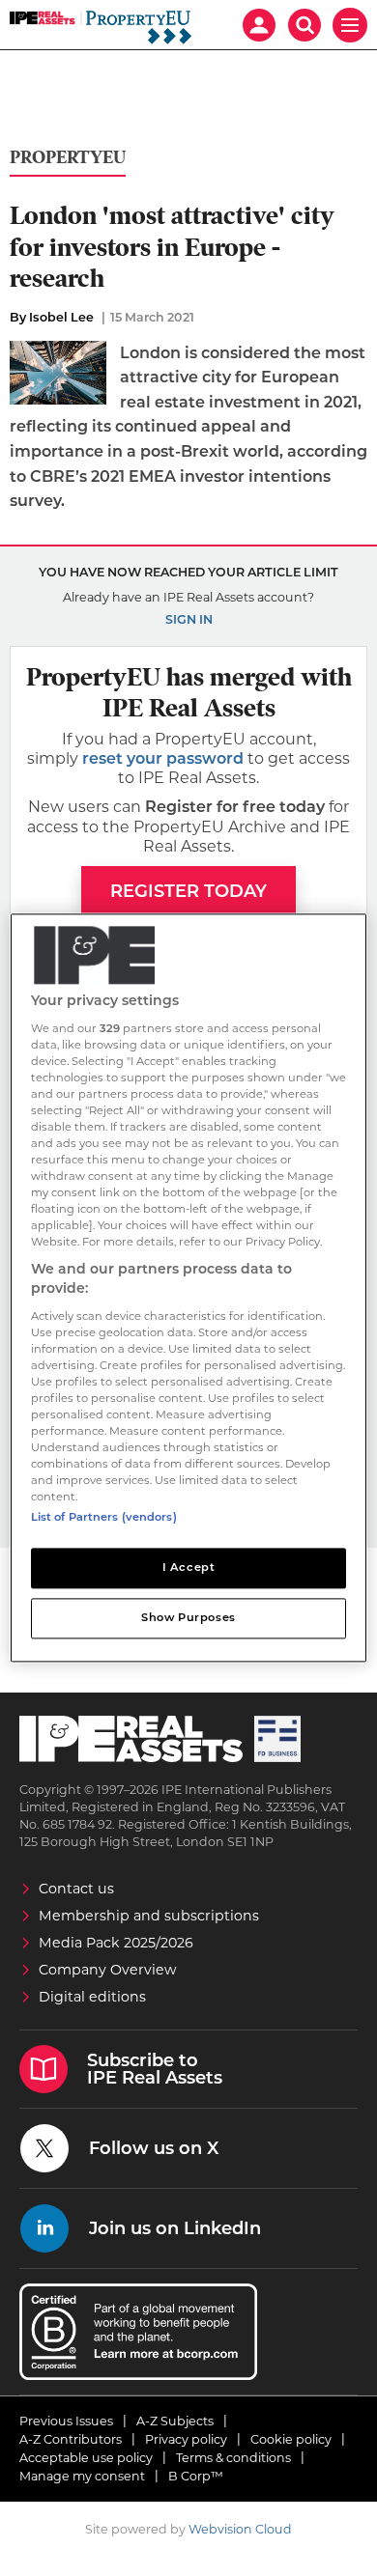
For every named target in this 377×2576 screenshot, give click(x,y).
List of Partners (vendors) (104, 1518)
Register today (188, 891)
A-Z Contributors (71, 2439)
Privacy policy (186, 2439)
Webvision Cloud (240, 2529)
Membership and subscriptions (149, 1916)
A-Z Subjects (175, 2421)
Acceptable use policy (86, 2458)
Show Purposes (188, 1618)
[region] (189, 1288)
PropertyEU (68, 158)
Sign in (189, 619)
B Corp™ (196, 2476)
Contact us (76, 1889)
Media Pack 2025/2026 (116, 1943)
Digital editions (92, 1997)
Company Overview (108, 1970)
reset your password (163, 758)
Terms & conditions (233, 2458)
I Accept (189, 1568)
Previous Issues (66, 2421)
